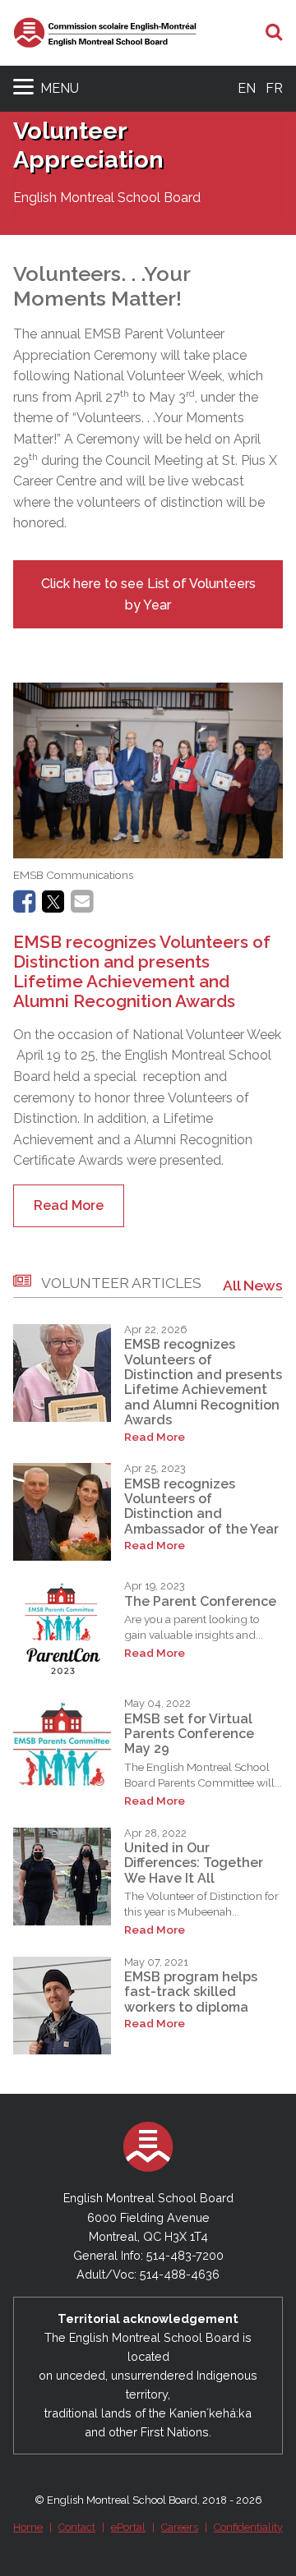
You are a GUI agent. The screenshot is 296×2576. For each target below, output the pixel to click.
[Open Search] (274, 33)
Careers (180, 2527)
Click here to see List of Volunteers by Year (148, 594)
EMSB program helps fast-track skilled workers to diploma (191, 1992)
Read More (69, 1205)
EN (247, 88)
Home (28, 2527)
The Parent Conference (200, 1601)
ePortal (128, 2527)
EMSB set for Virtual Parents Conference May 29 (189, 1734)
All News (253, 1285)
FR (274, 88)
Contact (77, 2527)
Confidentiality (248, 2527)
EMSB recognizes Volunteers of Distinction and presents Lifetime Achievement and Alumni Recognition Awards (142, 971)
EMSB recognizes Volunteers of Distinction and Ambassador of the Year (201, 1506)
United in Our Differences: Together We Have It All (194, 1863)
